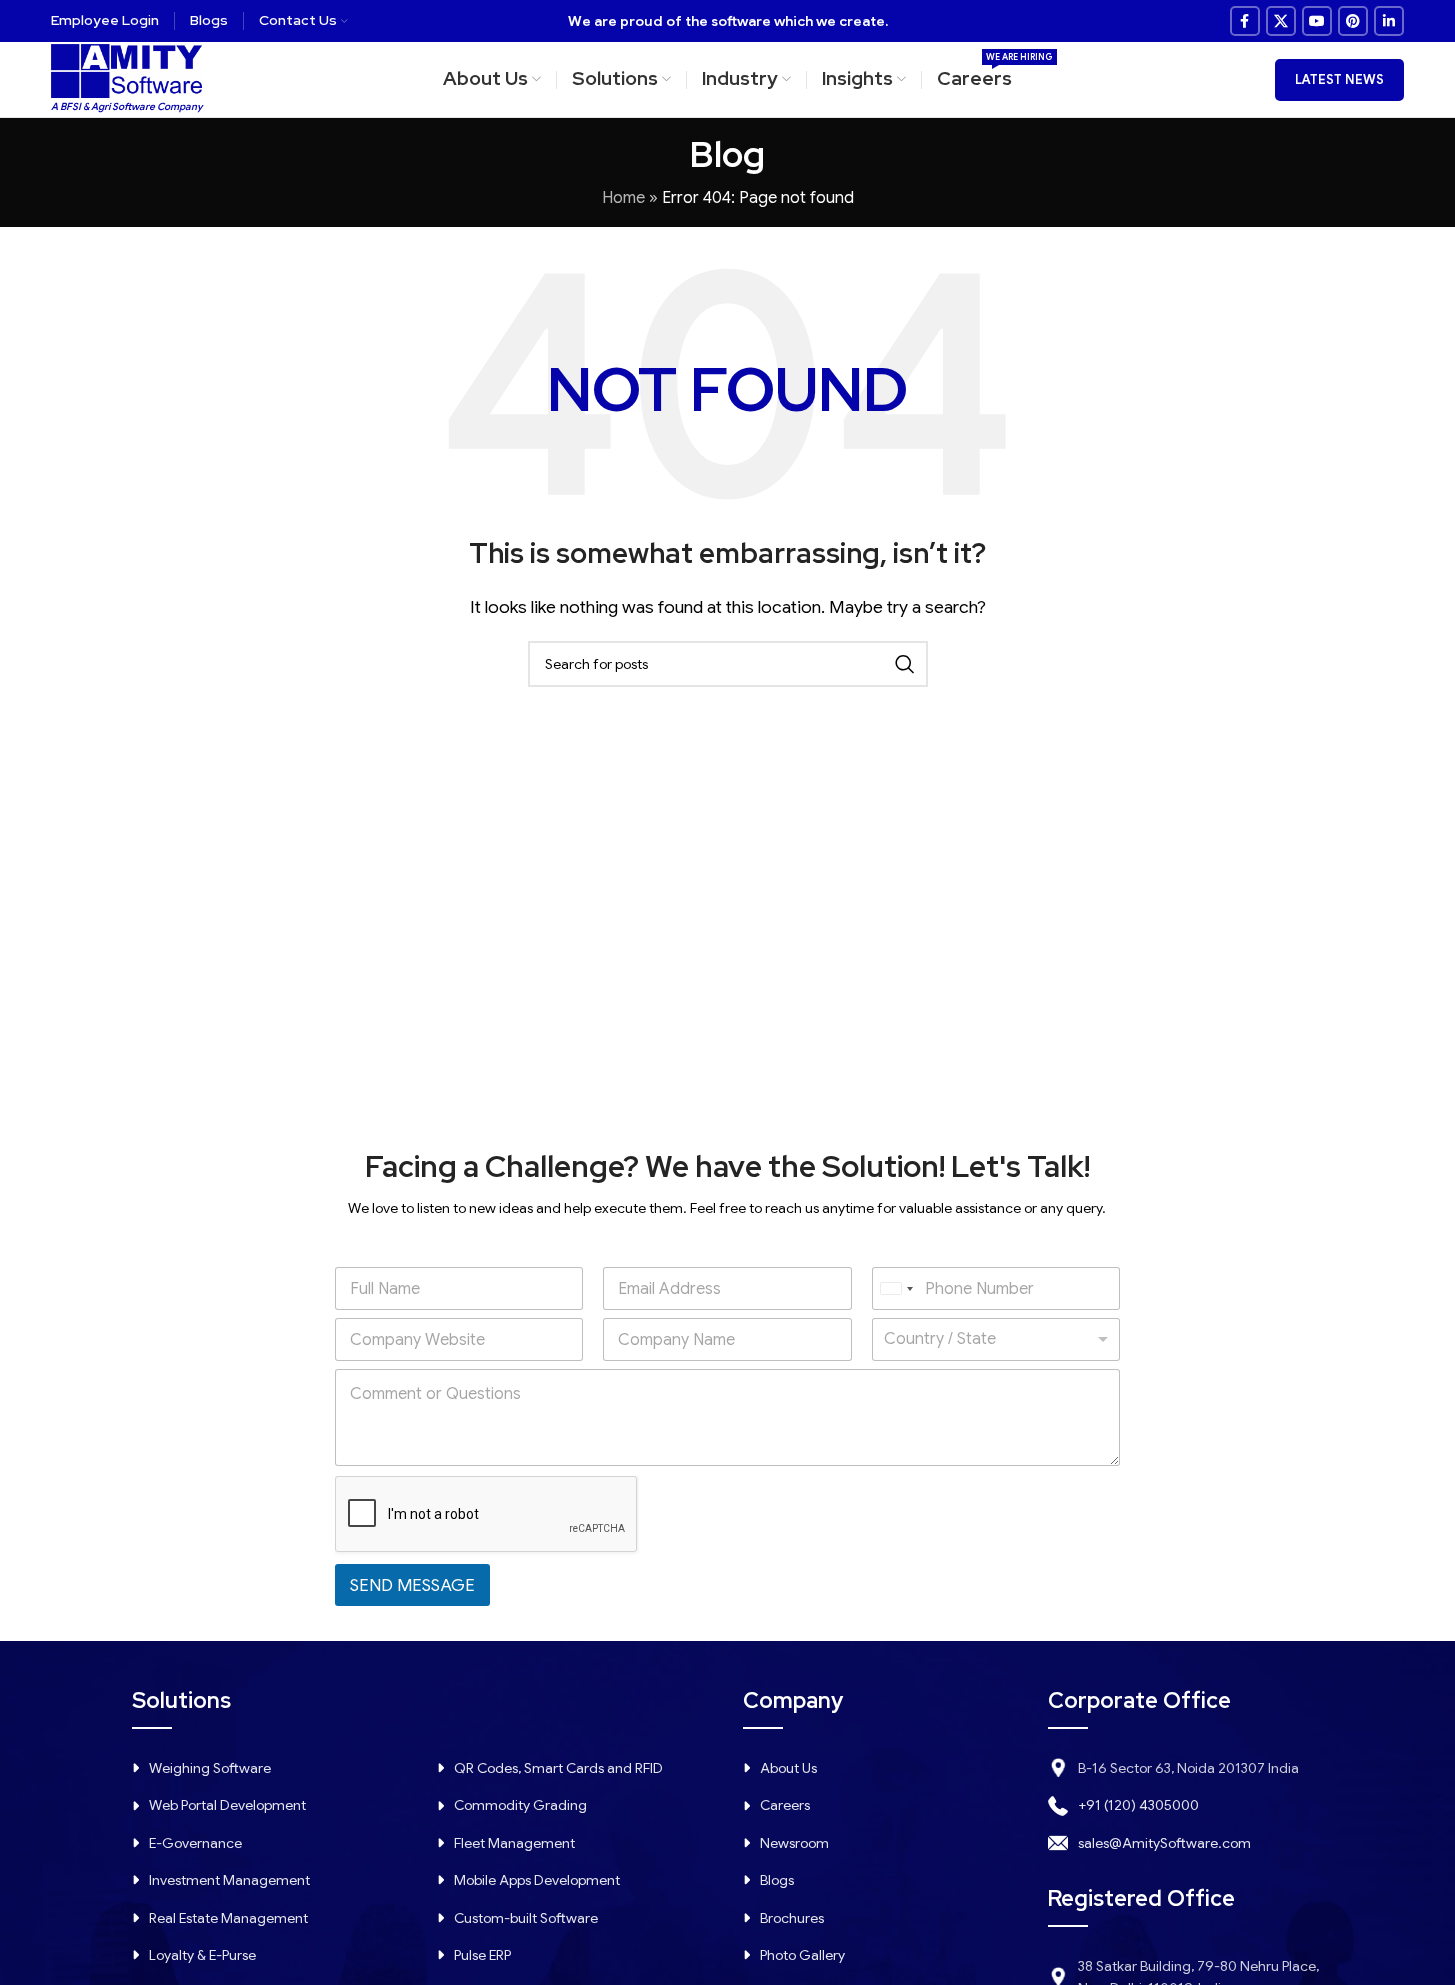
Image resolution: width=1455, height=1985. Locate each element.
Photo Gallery (802, 1955)
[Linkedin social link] (1389, 21)
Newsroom (794, 1843)
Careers (785, 1805)
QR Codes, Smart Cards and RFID (558, 1768)
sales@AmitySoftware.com (1164, 1843)
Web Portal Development (227, 1805)
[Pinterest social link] (1353, 21)
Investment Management (229, 1880)
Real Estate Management (228, 1918)
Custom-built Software (526, 1918)
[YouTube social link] (1317, 21)
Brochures (792, 1918)
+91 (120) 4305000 (1138, 1805)
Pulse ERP (482, 1955)
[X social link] (1281, 21)
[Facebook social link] (1245, 21)
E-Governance (195, 1843)
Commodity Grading (520, 1805)
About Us (788, 1768)
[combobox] (896, 1288)
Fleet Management (514, 1843)
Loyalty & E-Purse (202, 1955)
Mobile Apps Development (537, 1880)
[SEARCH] (905, 664)
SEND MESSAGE (412, 1585)
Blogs (777, 1880)
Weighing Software (210, 1768)
